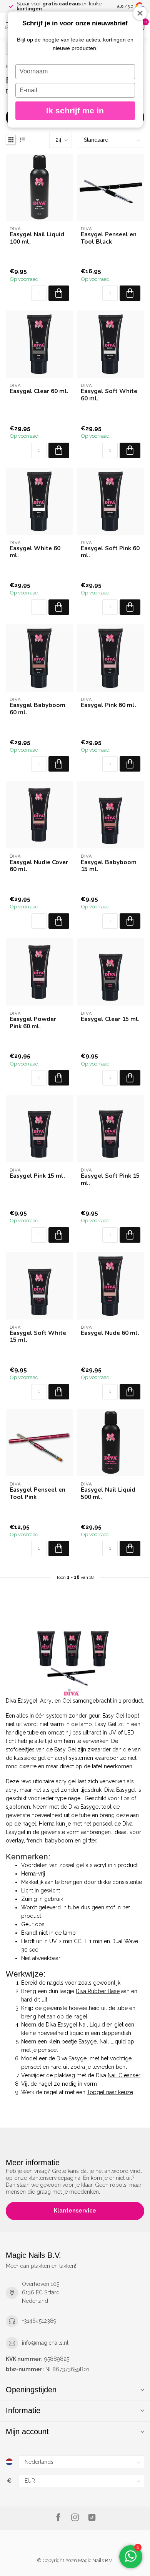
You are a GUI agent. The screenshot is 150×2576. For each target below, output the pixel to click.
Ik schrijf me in (75, 110)
